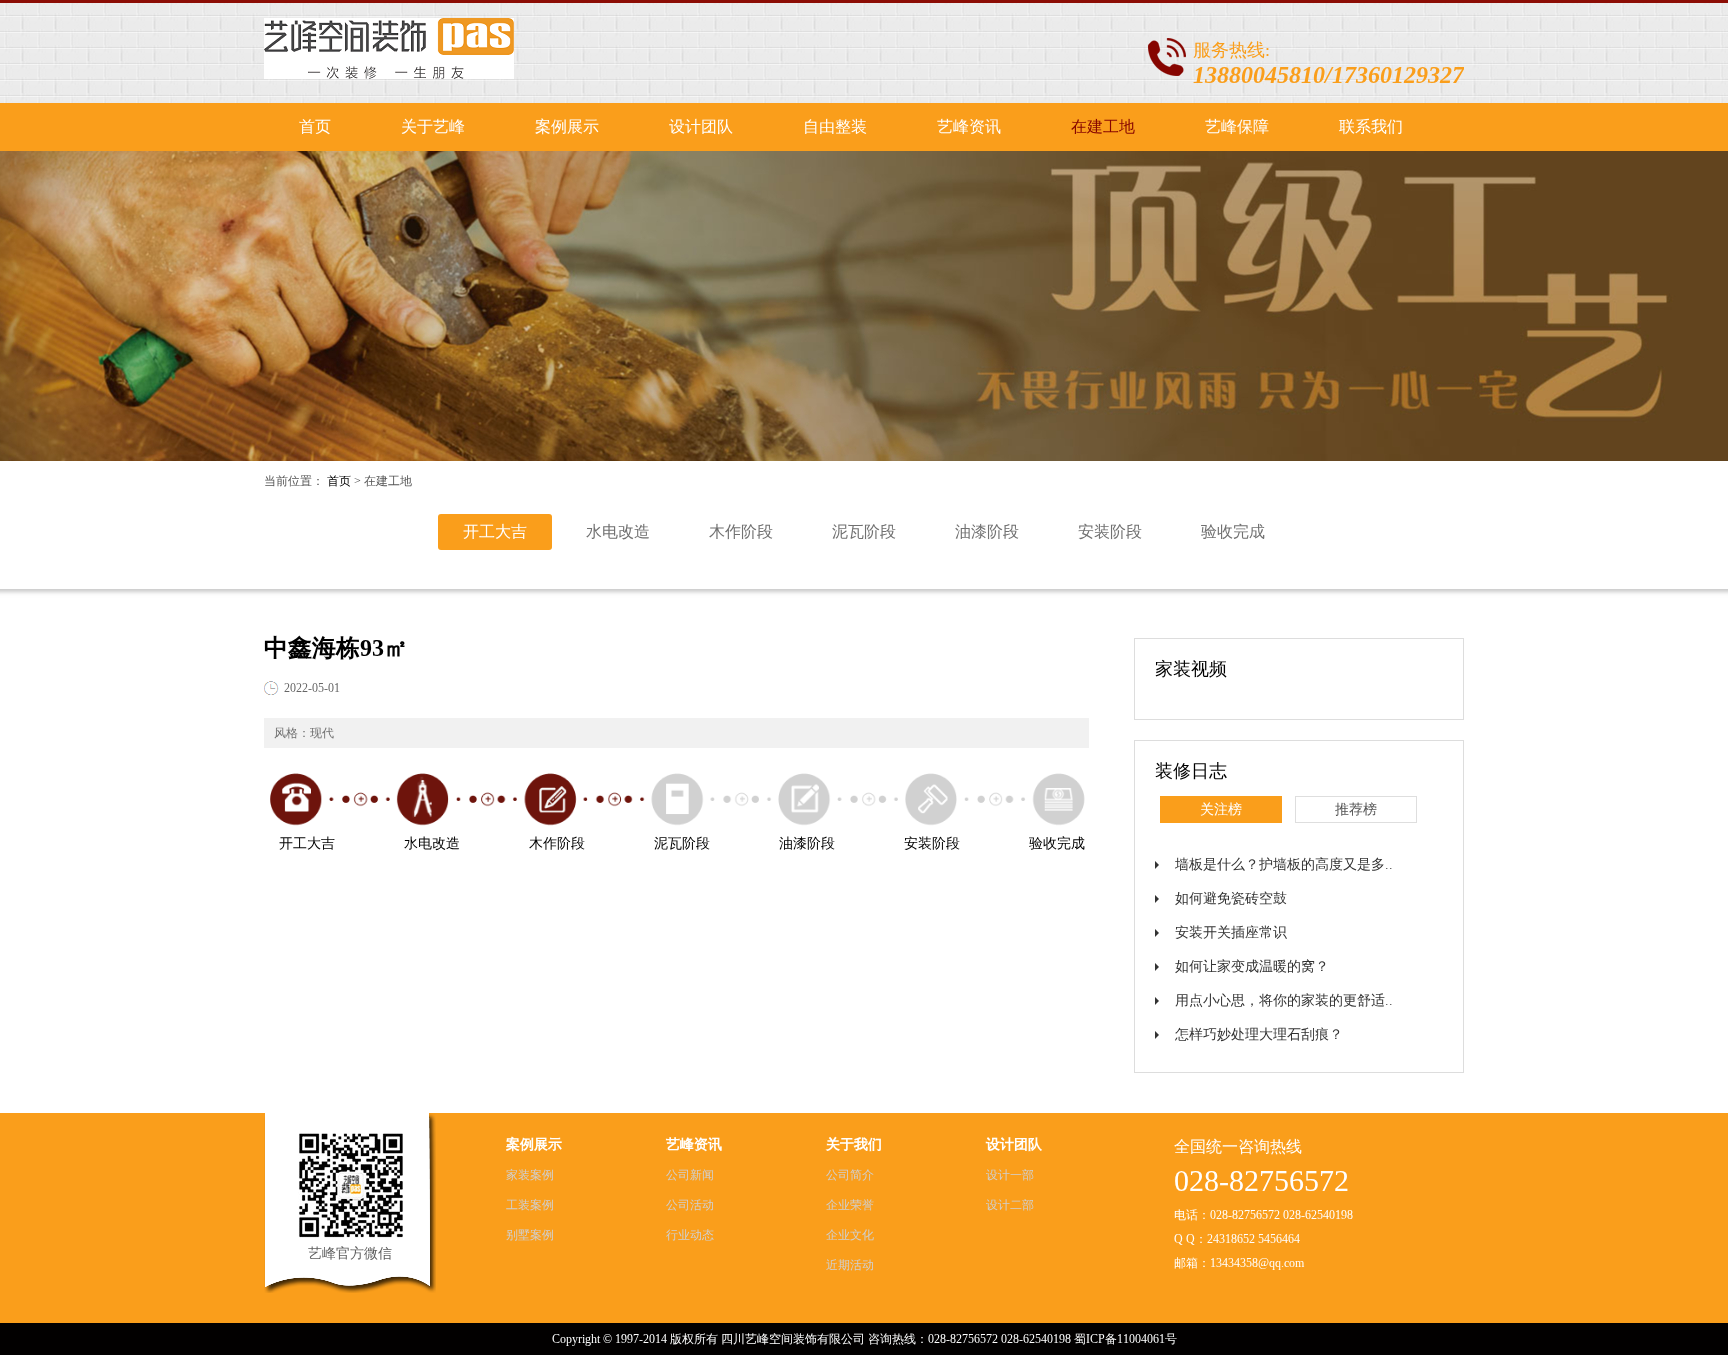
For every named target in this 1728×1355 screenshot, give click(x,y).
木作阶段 (741, 531)
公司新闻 (690, 1175)
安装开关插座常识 (1231, 932)
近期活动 (850, 1265)
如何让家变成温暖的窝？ (1252, 966)
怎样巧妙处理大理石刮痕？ (1259, 1034)
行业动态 (690, 1235)
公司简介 (850, 1175)
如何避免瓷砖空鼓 (1231, 898)
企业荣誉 (850, 1205)
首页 (315, 126)
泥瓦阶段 (864, 531)
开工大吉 (495, 531)
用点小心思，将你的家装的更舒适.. (1284, 1000)
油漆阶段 (987, 531)
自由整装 (835, 126)
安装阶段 (1110, 531)
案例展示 (567, 126)
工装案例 (530, 1205)
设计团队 (701, 126)
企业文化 (850, 1235)
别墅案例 (530, 1235)
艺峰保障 (1237, 126)
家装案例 (530, 1175)
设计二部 (1010, 1205)
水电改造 (618, 531)
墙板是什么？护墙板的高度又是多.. (1284, 864)
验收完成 (1233, 531)
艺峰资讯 (969, 126)
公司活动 (690, 1205)
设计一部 (1010, 1175)
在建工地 (1103, 126)
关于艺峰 (433, 126)
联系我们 (1371, 126)
